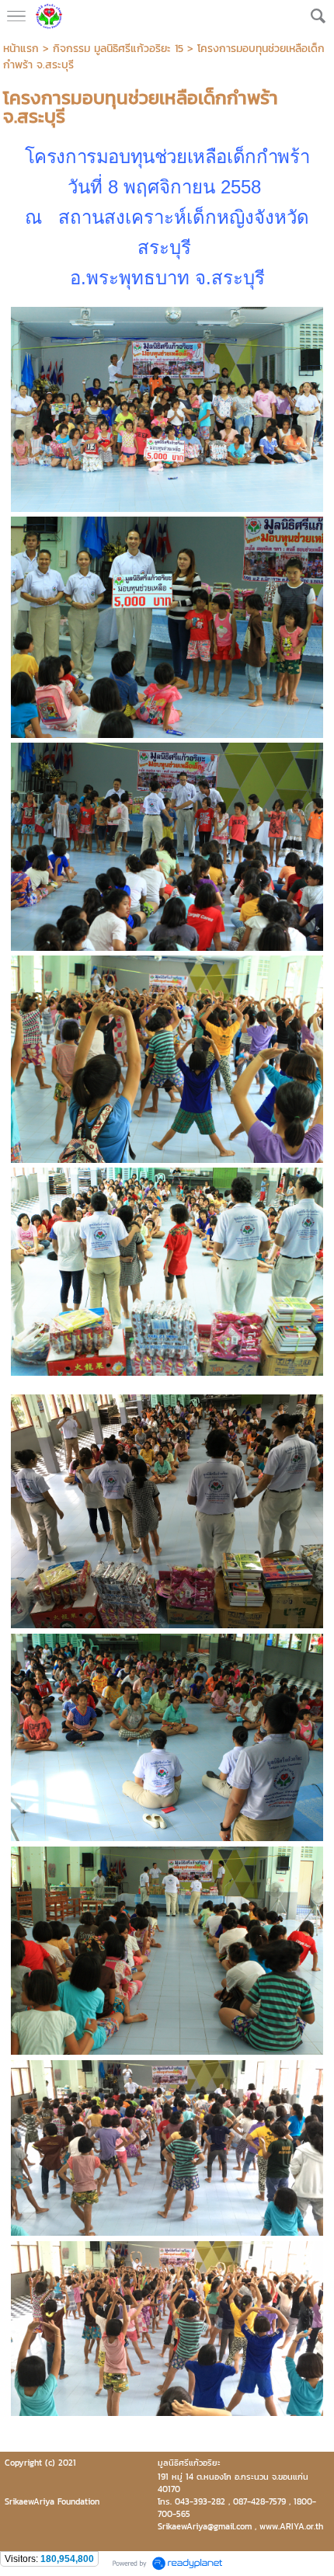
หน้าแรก (21, 49)
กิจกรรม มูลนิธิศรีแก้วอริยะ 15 (118, 49)
